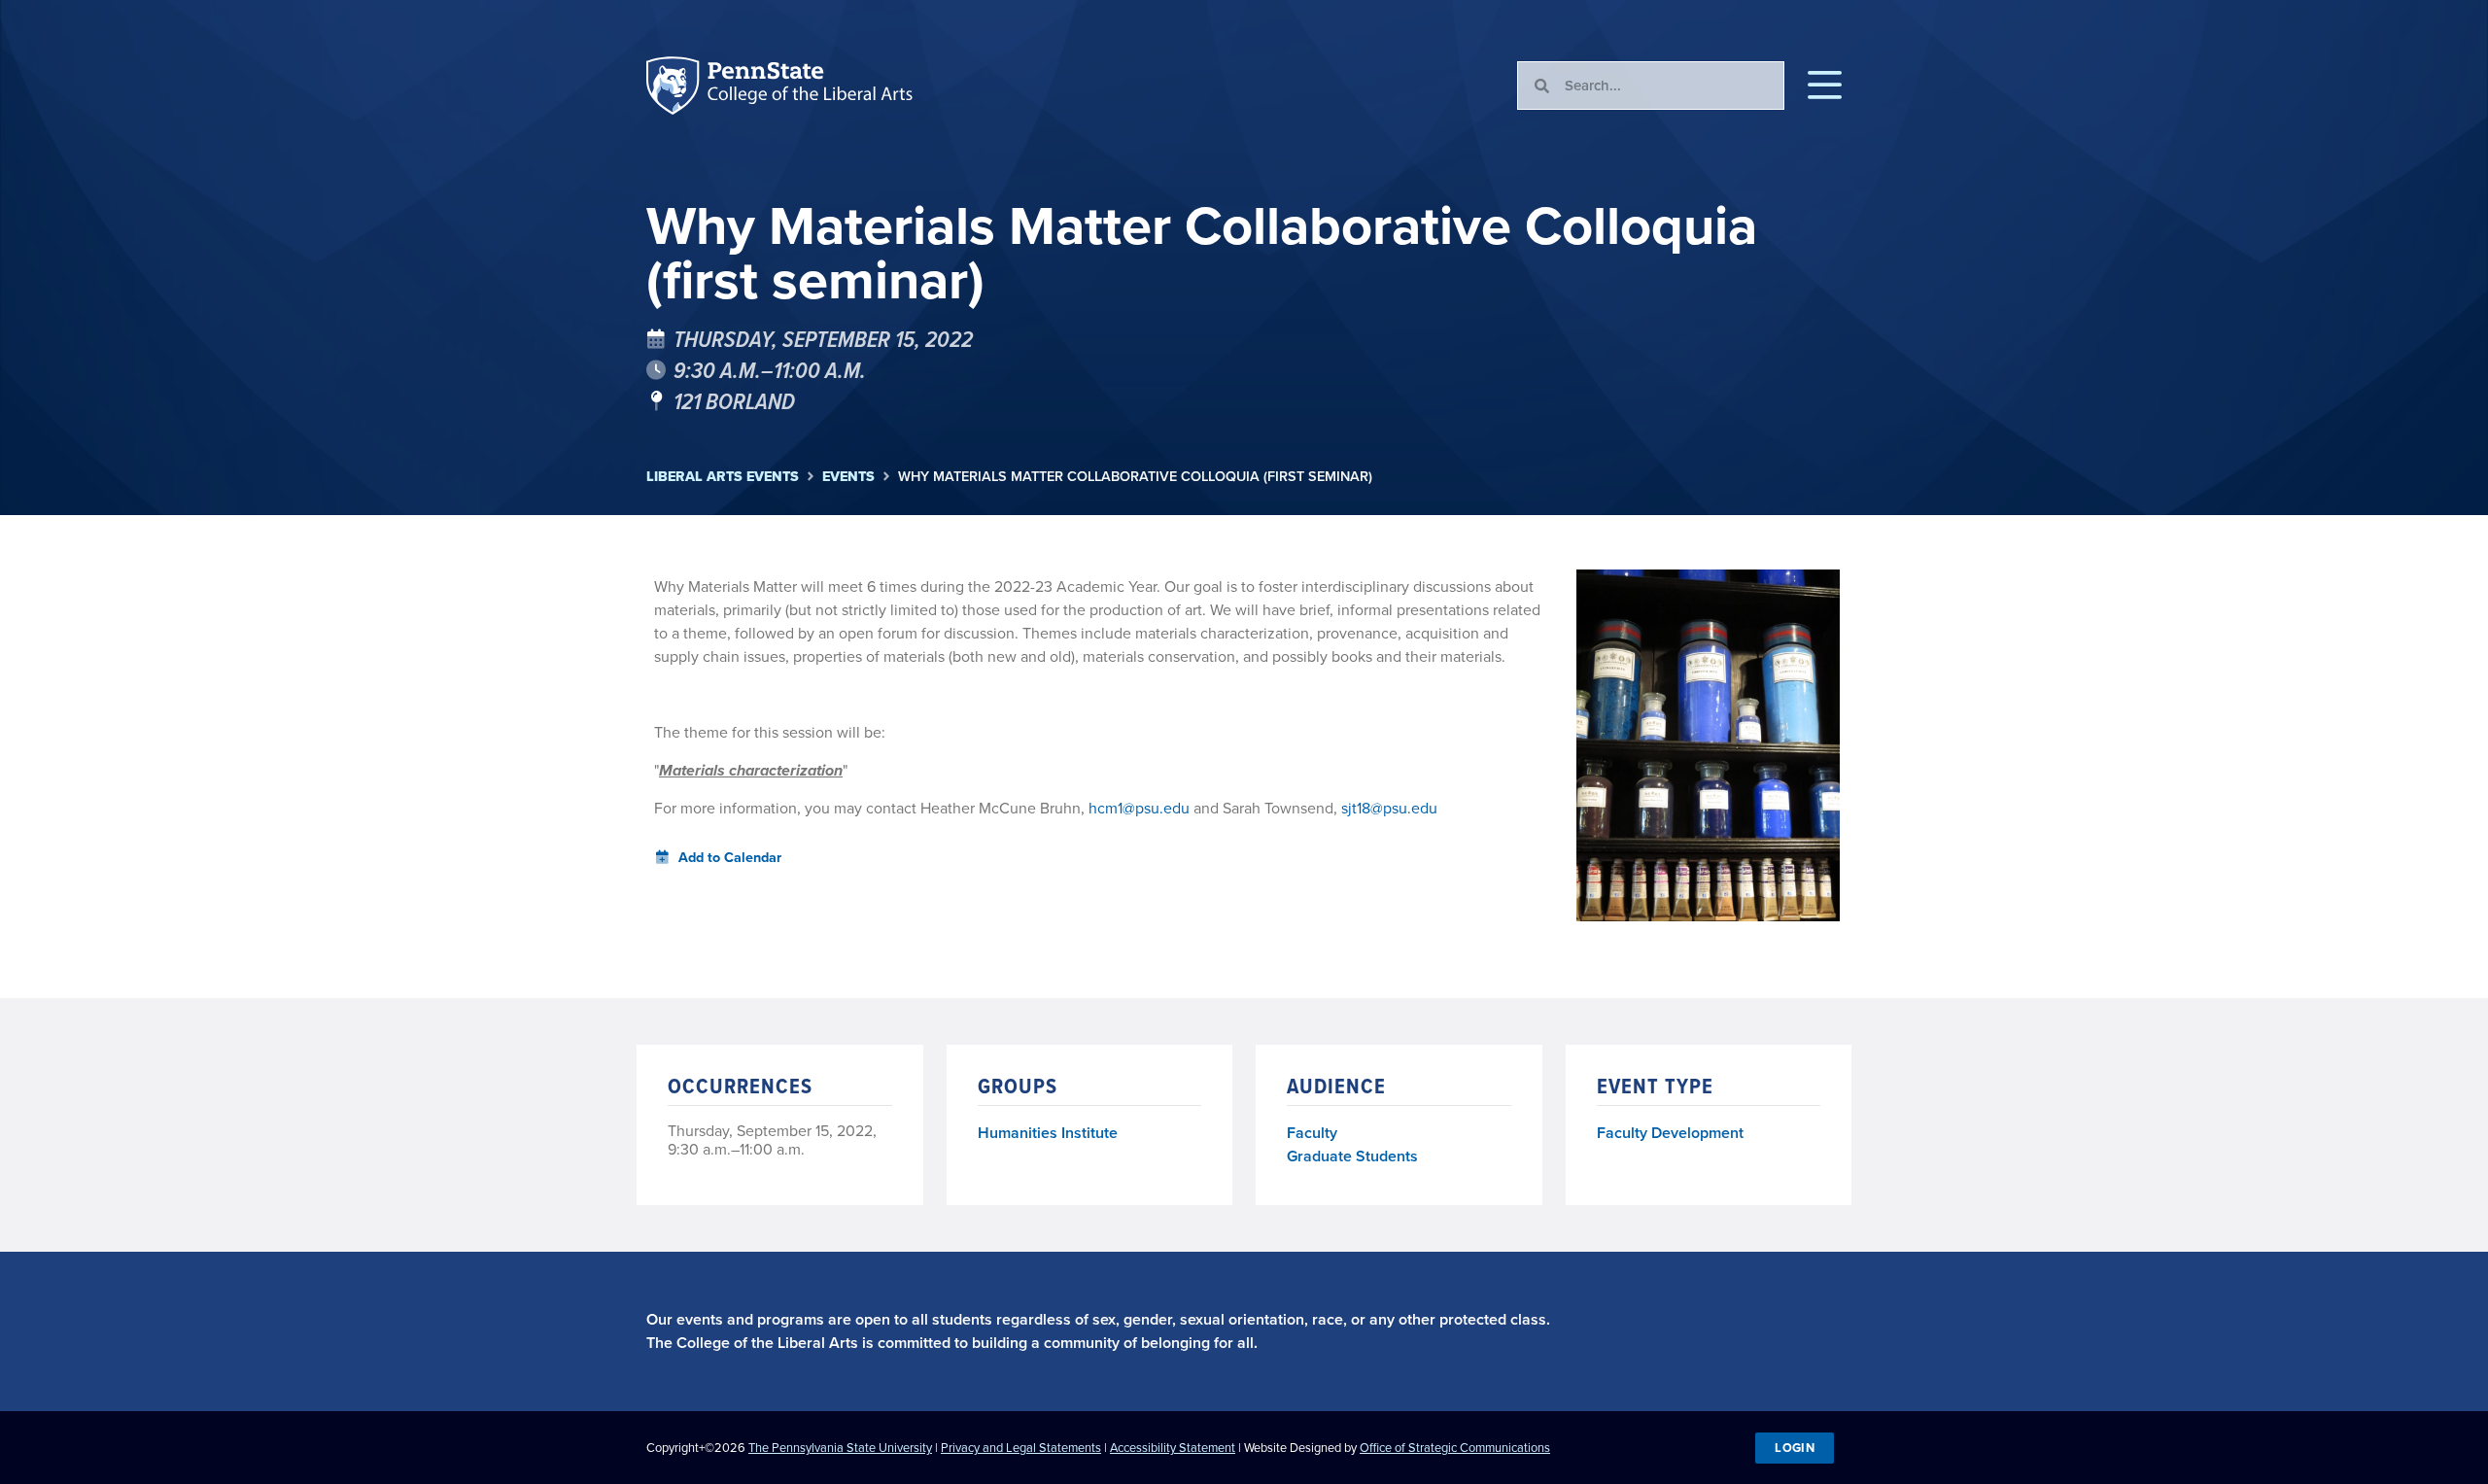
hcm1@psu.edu (1139, 808)
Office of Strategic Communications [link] (1455, 1448)
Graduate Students (1352, 1156)
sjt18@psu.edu (1389, 808)
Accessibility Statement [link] (1173, 1448)
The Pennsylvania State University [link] (840, 1448)
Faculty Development (1670, 1133)
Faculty (1312, 1133)
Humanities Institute (1048, 1134)
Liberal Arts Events (723, 477)
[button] (1825, 86)
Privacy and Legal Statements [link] (1021, 1448)
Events (848, 477)
